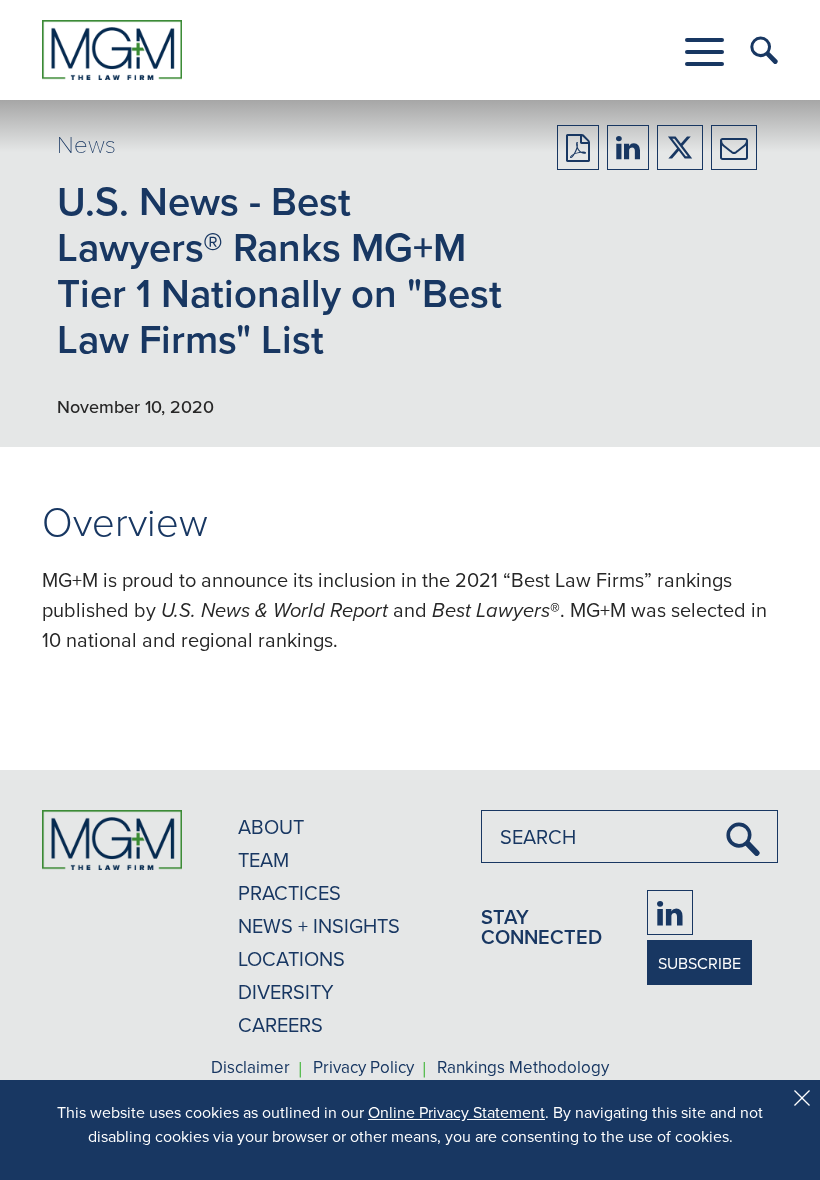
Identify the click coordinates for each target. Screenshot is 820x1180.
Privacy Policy (363, 1068)
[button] (704, 52)
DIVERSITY (286, 991)
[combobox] (629, 836)
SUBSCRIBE (699, 963)
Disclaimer (250, 1068)
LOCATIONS (291, 958)
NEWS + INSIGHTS (319, 925)
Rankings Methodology (523, 1068)
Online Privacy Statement (456, 1112)
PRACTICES (289, 892)
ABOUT (271, 826)
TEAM (263, 859)
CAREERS (280, 1024)
